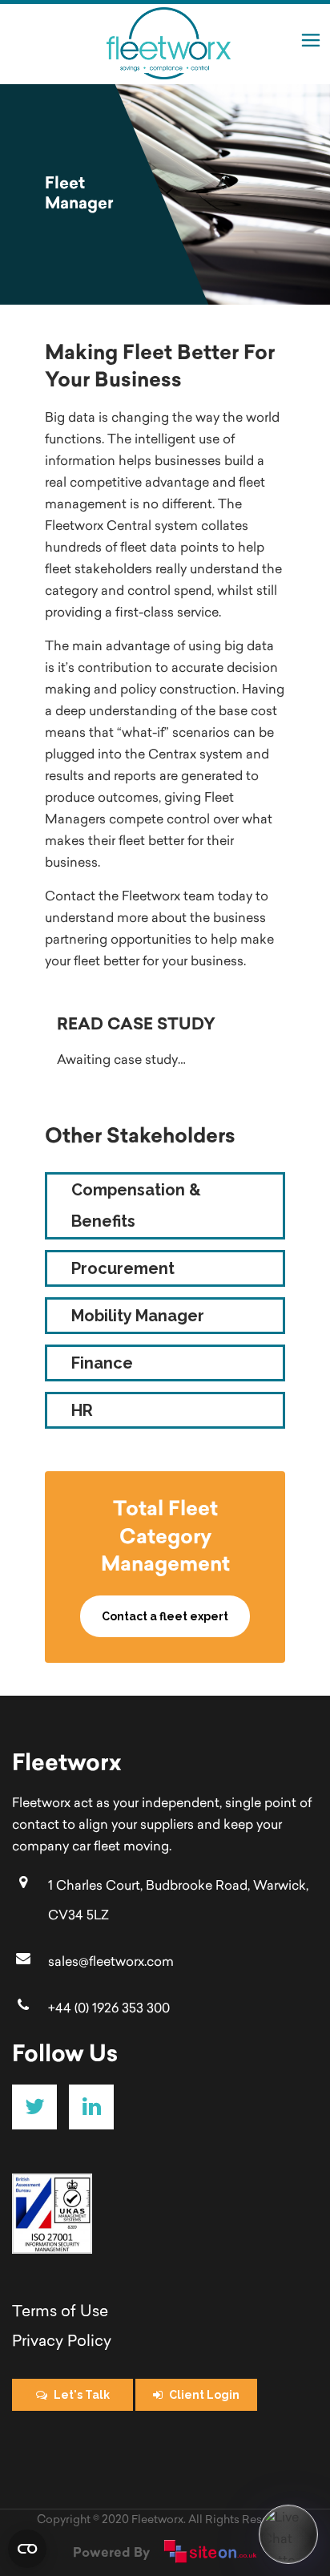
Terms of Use (62, 2313)
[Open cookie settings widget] (27, 2549)
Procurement (123, 1268)
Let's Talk (82, 2395)
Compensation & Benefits (136, 1205)
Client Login (204, 2395)
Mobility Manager (138, 1316)
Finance (102, 1363)
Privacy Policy (62, 2342)
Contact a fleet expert (165, 1616)
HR (82, 1410)
